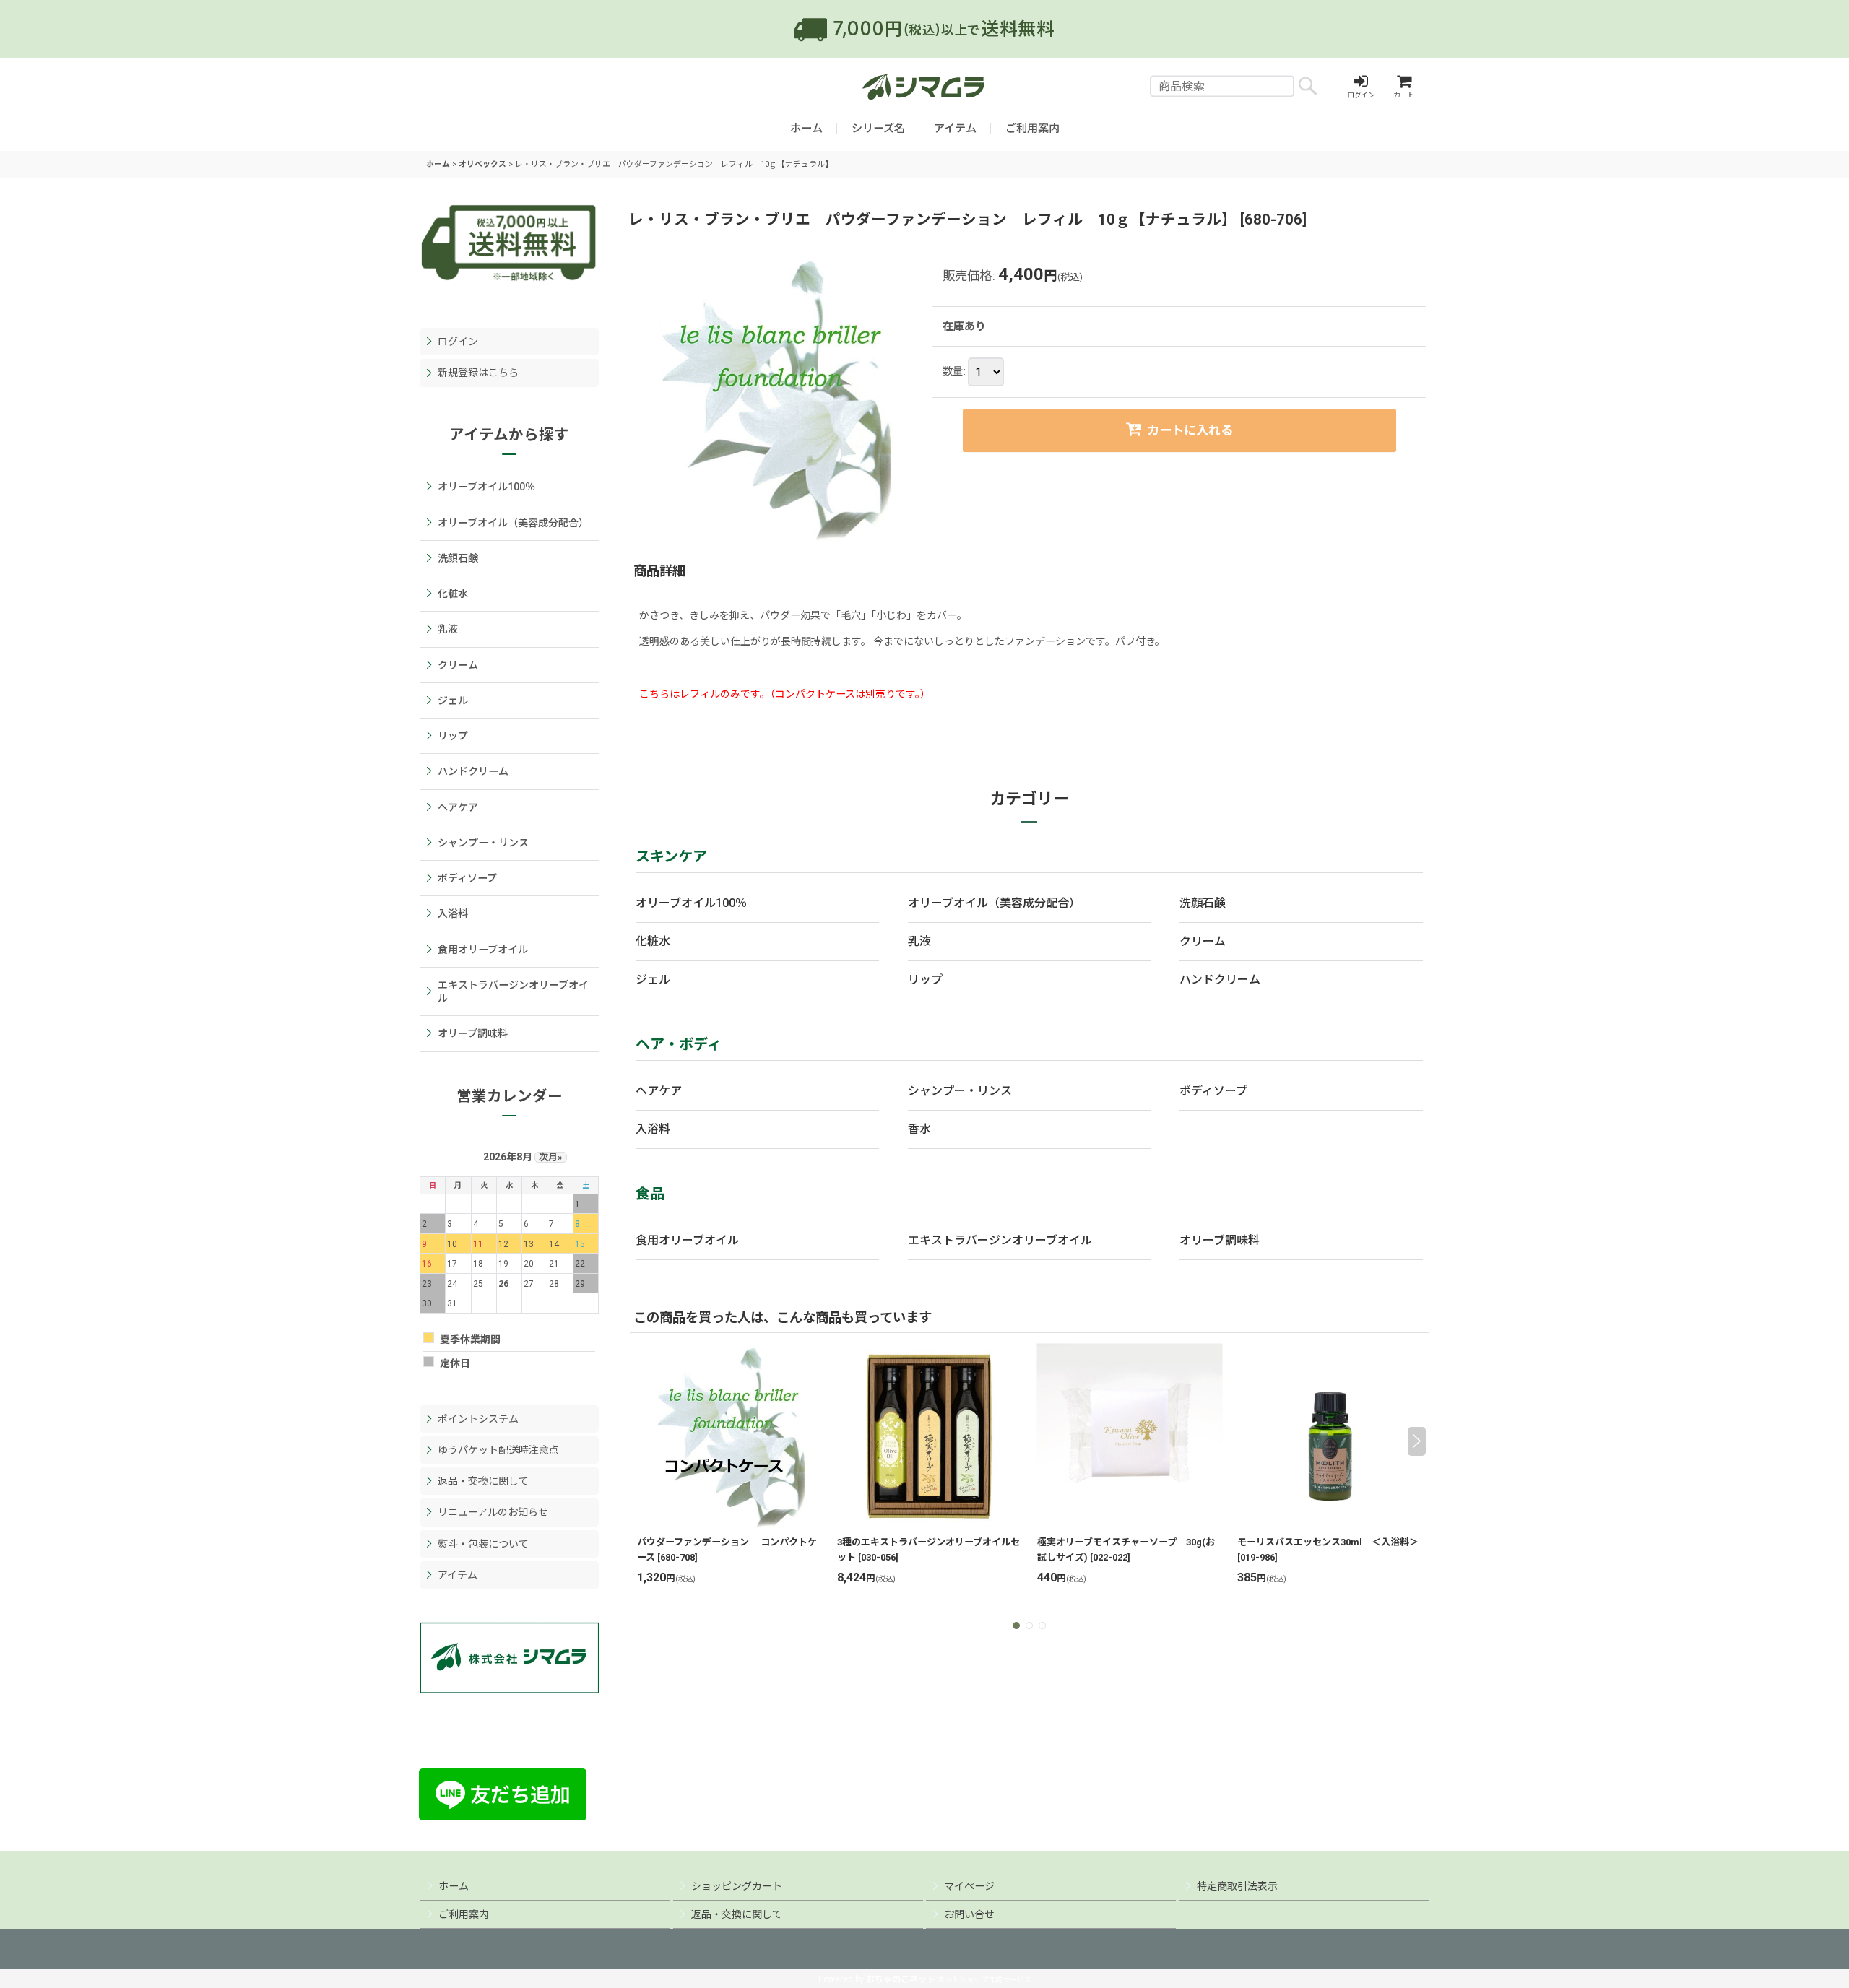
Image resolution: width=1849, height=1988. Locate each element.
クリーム (1203, 941)
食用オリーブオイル (687, 1240)
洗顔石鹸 (1203, 903)
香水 (919, 1129)
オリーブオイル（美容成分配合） (994, 903)
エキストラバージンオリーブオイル (1000, 1240)
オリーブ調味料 (1220, 1240)
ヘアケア (659, 1091)
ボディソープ (1213, 1091)
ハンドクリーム (1220, 980)
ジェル (653, 980)
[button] (642, 1441)
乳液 (919, 941)
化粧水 (653, 941)
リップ (925, 980)
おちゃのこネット (901, 1979)
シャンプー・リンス (960, 1091)
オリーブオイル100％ (691, 903)
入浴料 (653, 1129)
